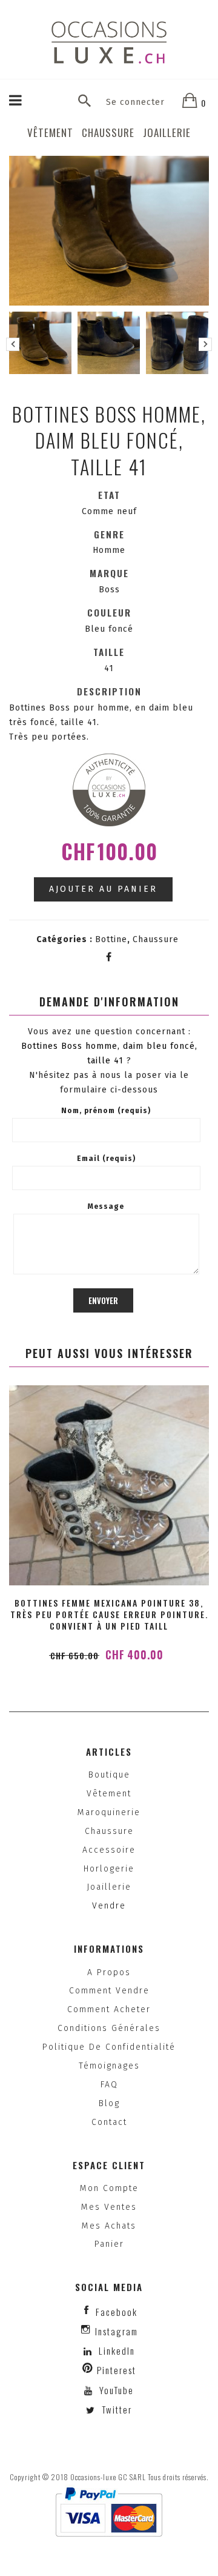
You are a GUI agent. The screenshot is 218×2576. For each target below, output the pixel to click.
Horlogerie (109, 1869)
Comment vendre (109, 1991)
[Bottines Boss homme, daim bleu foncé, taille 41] (40, 343)
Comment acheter (109, 2009)
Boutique (109, 1775)
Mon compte (109, 2188)
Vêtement (50, 132)
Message (106, 1206)
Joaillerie (167, 132)
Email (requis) (106, 1159)
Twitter (115, 2409)
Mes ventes (109, 2207)
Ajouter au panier (103, 889)
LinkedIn (117, 2350)
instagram (117, 2331)
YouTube (115, 2390)
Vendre (109, 1906)
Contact (109, 2122)
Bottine (111, 939)
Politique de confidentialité (109, 2047)
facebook (117, 2312)
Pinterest (117, 2370)
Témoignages (109, 2066)
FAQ (109, 2085)
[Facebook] (109, 957)
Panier (109, 2244)
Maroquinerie (109, 1812)
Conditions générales (109, 2028)
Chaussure (108, 132)
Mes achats (109, 2226)
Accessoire (109, 1850)
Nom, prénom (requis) (106, 1111)
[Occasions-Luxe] (109, 42)
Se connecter (135, 102)
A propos (109, 1972)
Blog (109, 2103)
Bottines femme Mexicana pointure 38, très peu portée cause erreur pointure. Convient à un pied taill (109, 1614)
